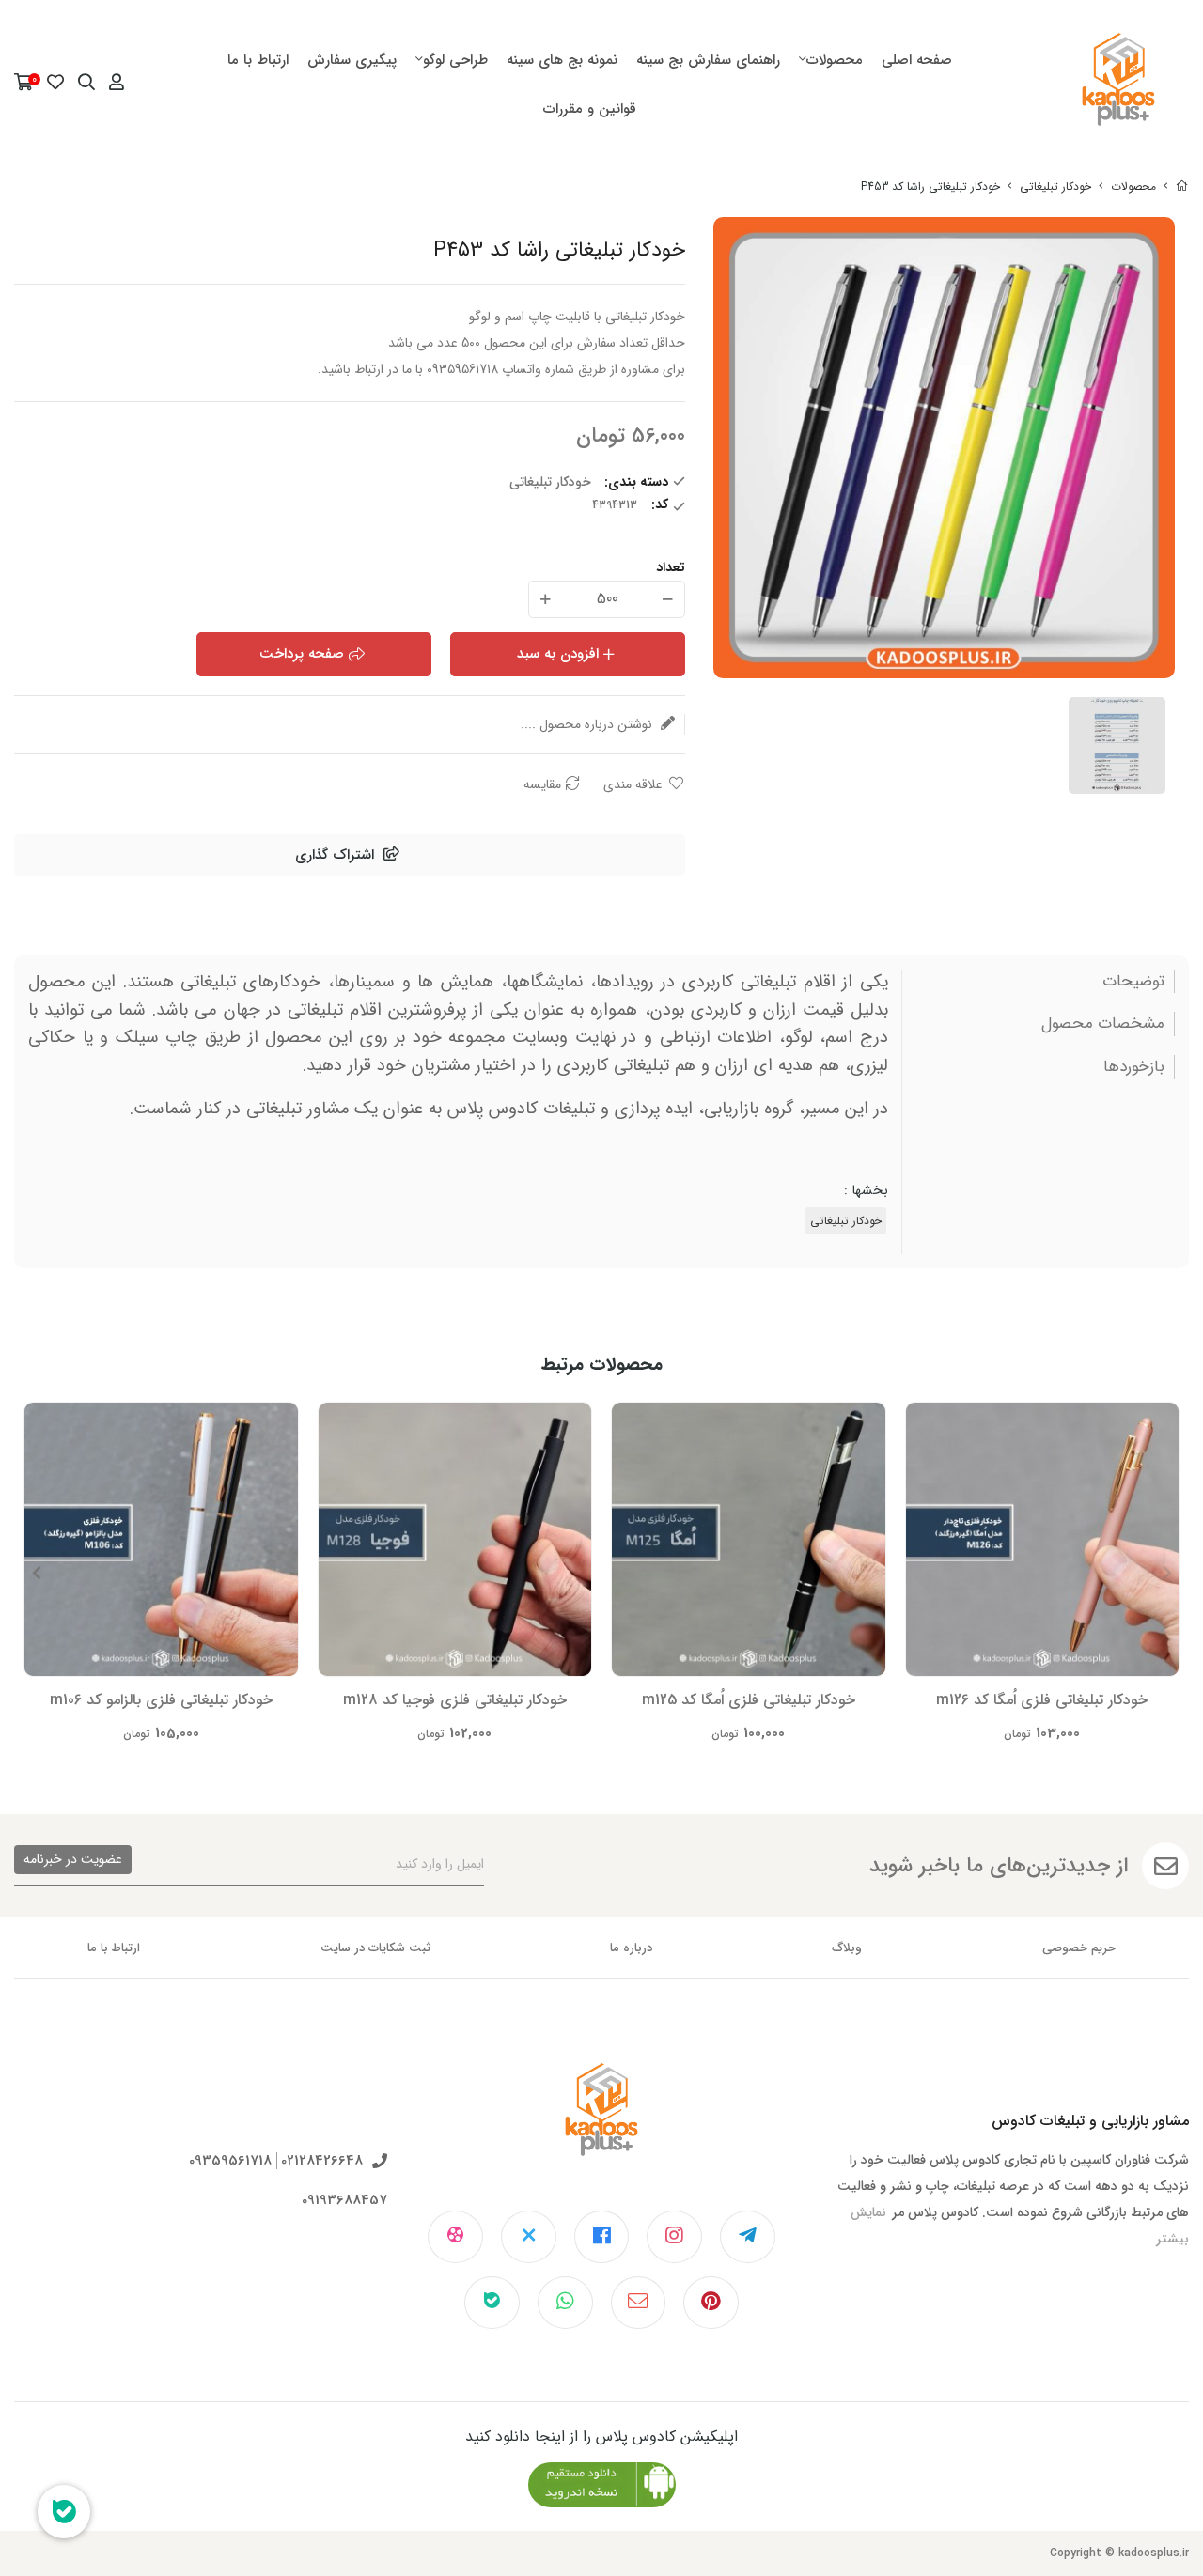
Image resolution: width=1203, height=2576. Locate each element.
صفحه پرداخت (302, 654)
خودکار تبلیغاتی (1055, 186)
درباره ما (631, 1948)
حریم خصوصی (1079, 1948)
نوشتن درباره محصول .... (588, 724)
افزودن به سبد (558, 654)
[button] (36, 1573)
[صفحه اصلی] (1182, 186)
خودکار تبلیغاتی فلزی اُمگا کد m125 (749, 1700)
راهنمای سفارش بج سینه (708, 60)
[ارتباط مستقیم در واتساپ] (565, 2303)
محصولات (835, 60)
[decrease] (668, 599)
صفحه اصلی (917, 60)
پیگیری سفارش (352, 60)
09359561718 (230, 2161)
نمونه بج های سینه (562, 60)
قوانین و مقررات (590, 109)
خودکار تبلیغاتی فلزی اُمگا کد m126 (1042, 1700)
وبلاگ (847, 1948)
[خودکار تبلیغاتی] (602, 2124)
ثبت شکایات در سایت (375, 1948)
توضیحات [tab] (1133, 982)
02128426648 (322, 2161)
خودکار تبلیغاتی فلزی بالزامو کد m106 (161, 1700)
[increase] (546, 599)
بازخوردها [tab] (1134, 1067)
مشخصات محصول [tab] (1103, 1024)
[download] (602, 2485)
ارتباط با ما (258, 60)
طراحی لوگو (455, 60)
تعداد (671, 567)
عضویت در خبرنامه (73, 1859)
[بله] (492, 2303)
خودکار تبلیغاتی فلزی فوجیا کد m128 (455, 1700)
